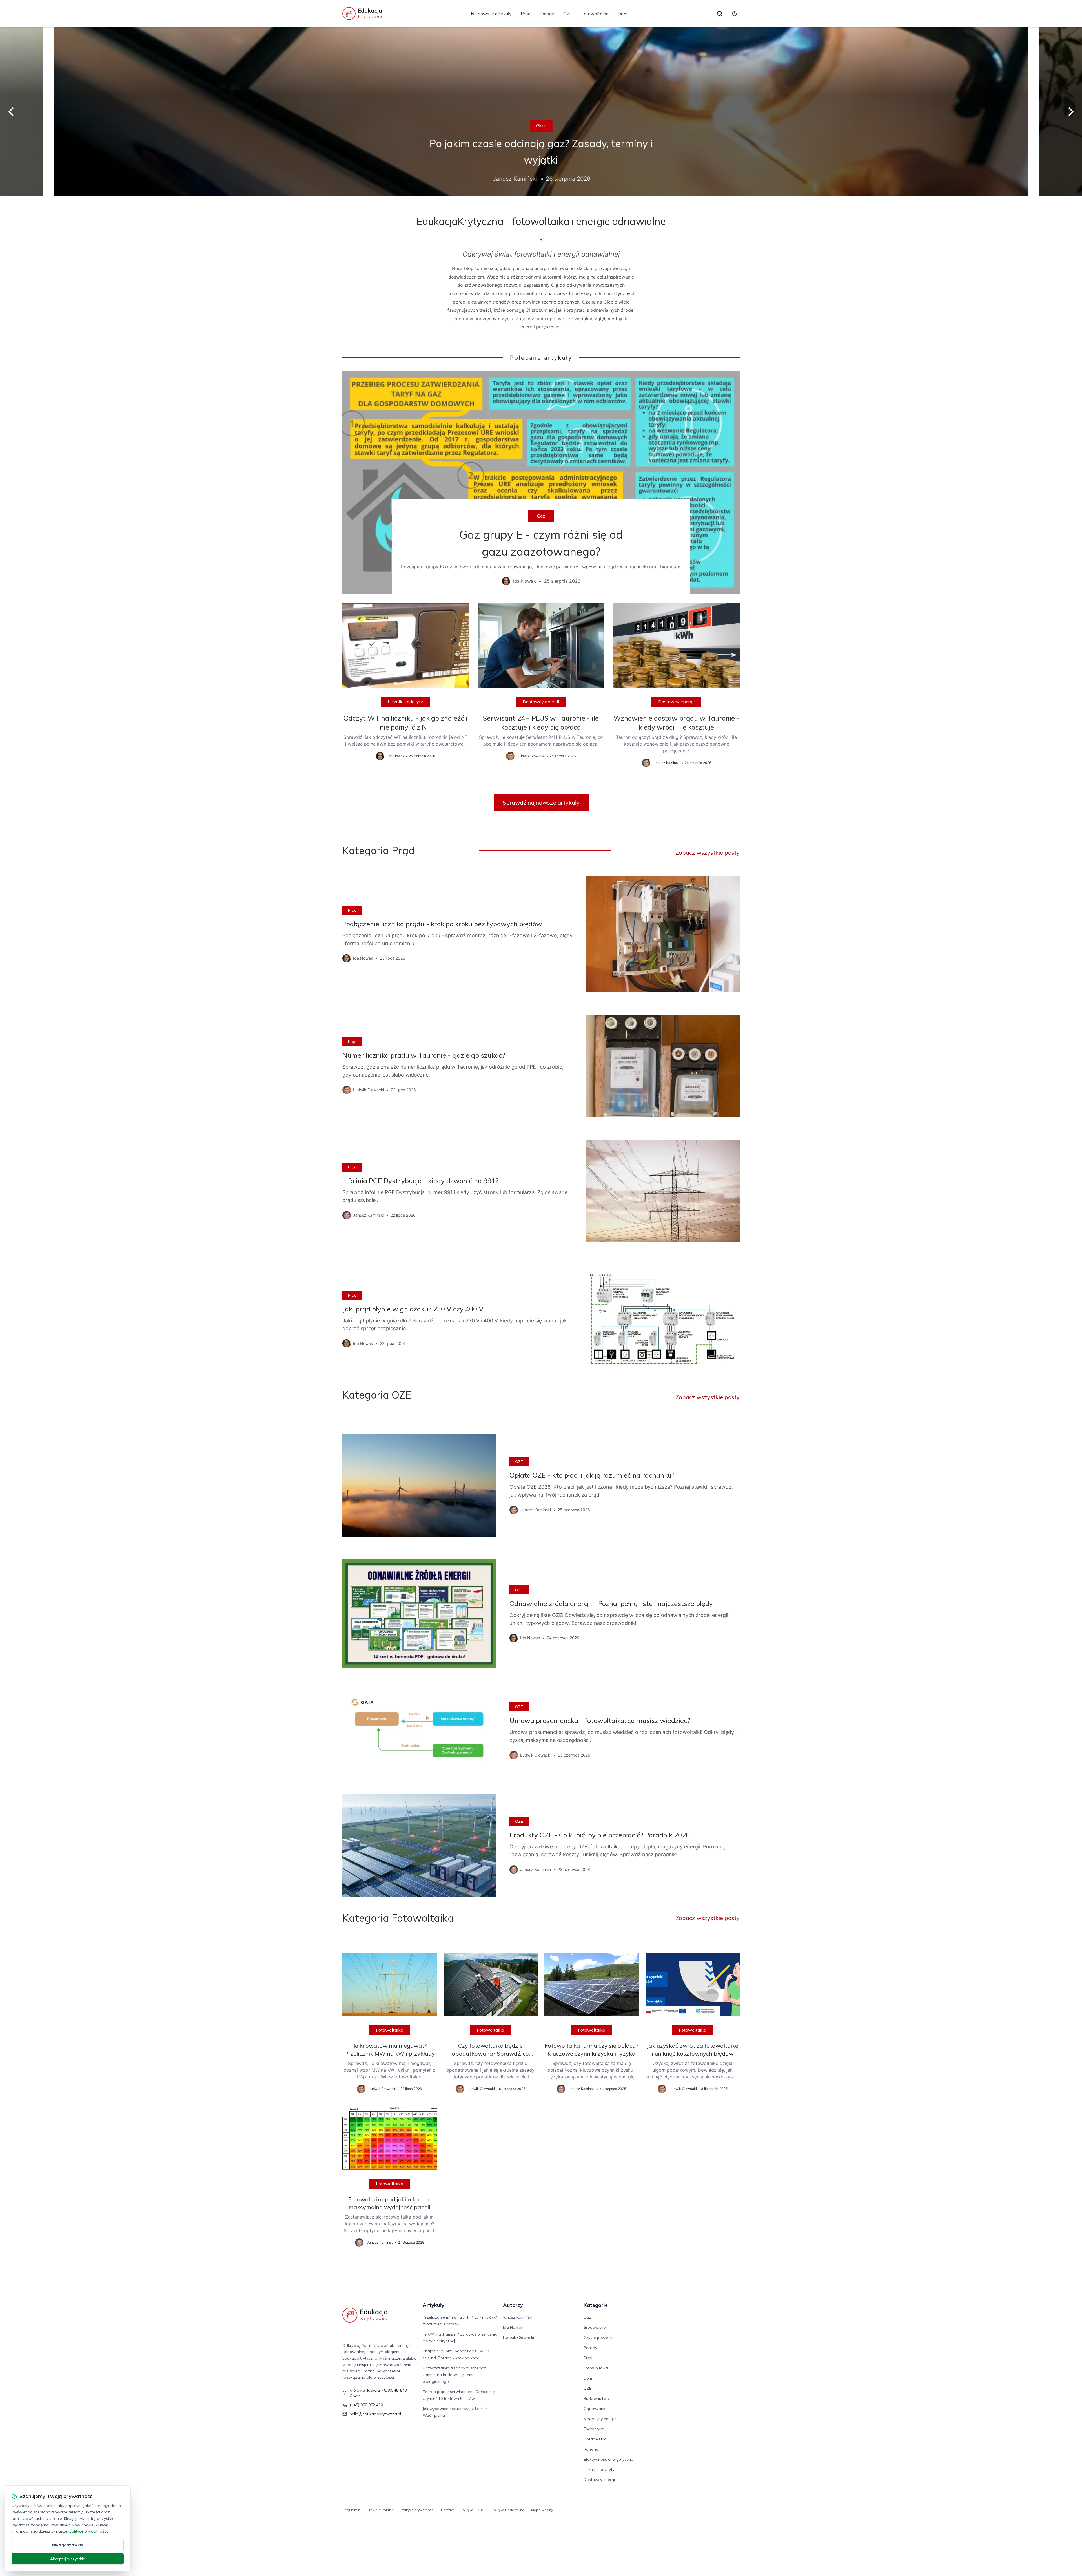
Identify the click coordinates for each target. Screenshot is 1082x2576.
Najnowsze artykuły (491, 14)
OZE (568, 14)
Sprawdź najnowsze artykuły (541, 802)
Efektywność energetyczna (541, 134)
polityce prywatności (88, 2531)
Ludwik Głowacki (518, 2338)
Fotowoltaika (595, 14)
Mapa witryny (542, 2510)
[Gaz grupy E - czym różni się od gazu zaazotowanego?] (541, 482)
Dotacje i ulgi (596, 2439)
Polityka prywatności (417, 2510)
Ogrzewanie (595, 2409)
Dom (623, 14)
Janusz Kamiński (518, 2317)
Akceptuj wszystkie (68, 2559)
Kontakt (447, 2510)
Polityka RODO (473, 2510)
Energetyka (594, 2429)
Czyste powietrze (600, 2338)
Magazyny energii (600, 2419)
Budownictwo (596, 2398)
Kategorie (596, 2305)
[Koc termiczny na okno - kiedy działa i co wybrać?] (541, 112)
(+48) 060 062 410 (366, 2405)
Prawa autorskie (380, 2510)
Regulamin (351, 2510)
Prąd (526, 14)
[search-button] (720, 14)
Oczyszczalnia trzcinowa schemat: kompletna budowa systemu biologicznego (455, 2375)
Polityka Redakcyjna (508, 2510)
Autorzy (513, 2305)
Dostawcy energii (541, 702)
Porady (547, 14)
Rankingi (591, 2449)
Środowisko (595, 2327)
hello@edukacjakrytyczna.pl (375, 2414)
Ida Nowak (513, 2327)
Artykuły (434, 2305)
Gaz (541, 516)
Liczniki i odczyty (405, 702)
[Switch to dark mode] (735, 14)
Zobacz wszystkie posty (708, 853)
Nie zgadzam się (68, 2545)
